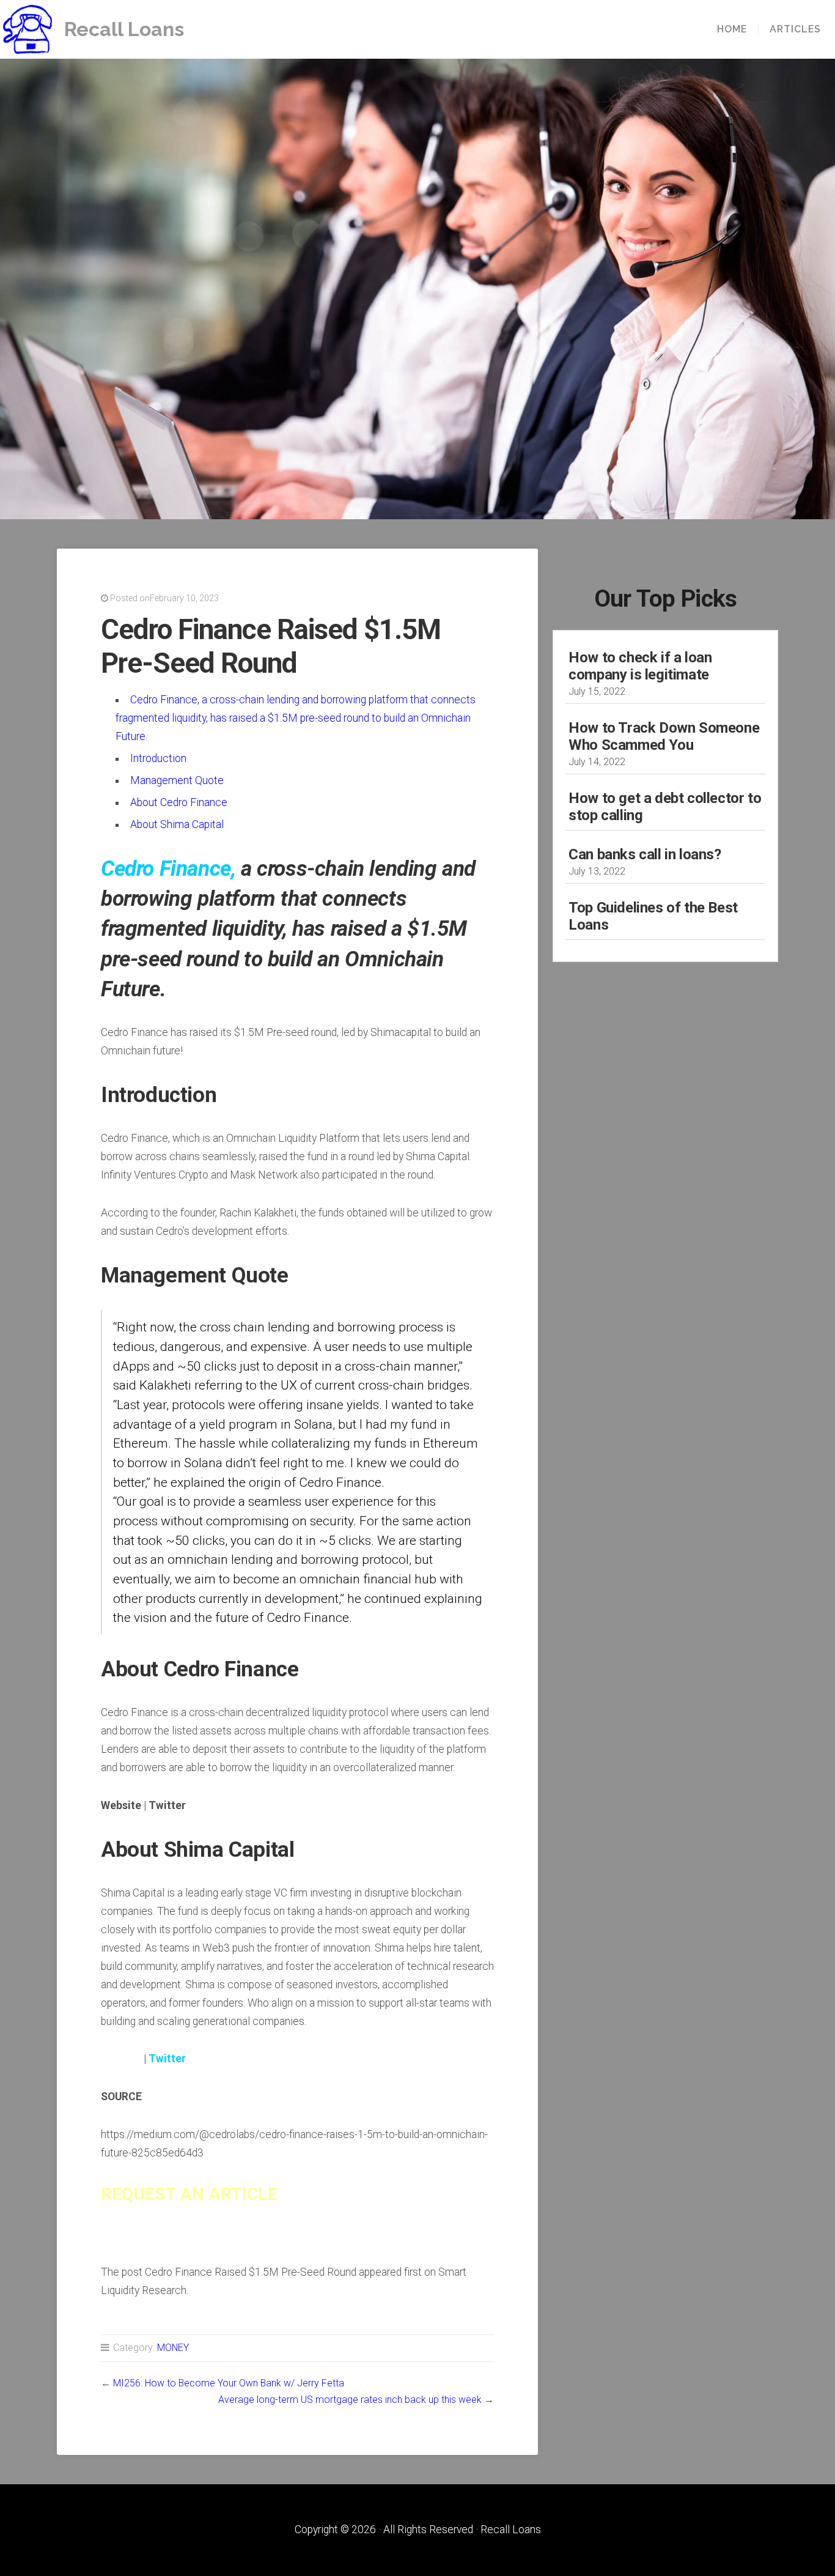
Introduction (158, 758)
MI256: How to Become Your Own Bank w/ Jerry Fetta (229, 2383)
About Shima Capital (177, 824)
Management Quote (177, 780)
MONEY (173, 2348)
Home (732, 29)
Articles (795, 29)
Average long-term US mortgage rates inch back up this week (350, 2400)
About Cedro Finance (179, 802)
